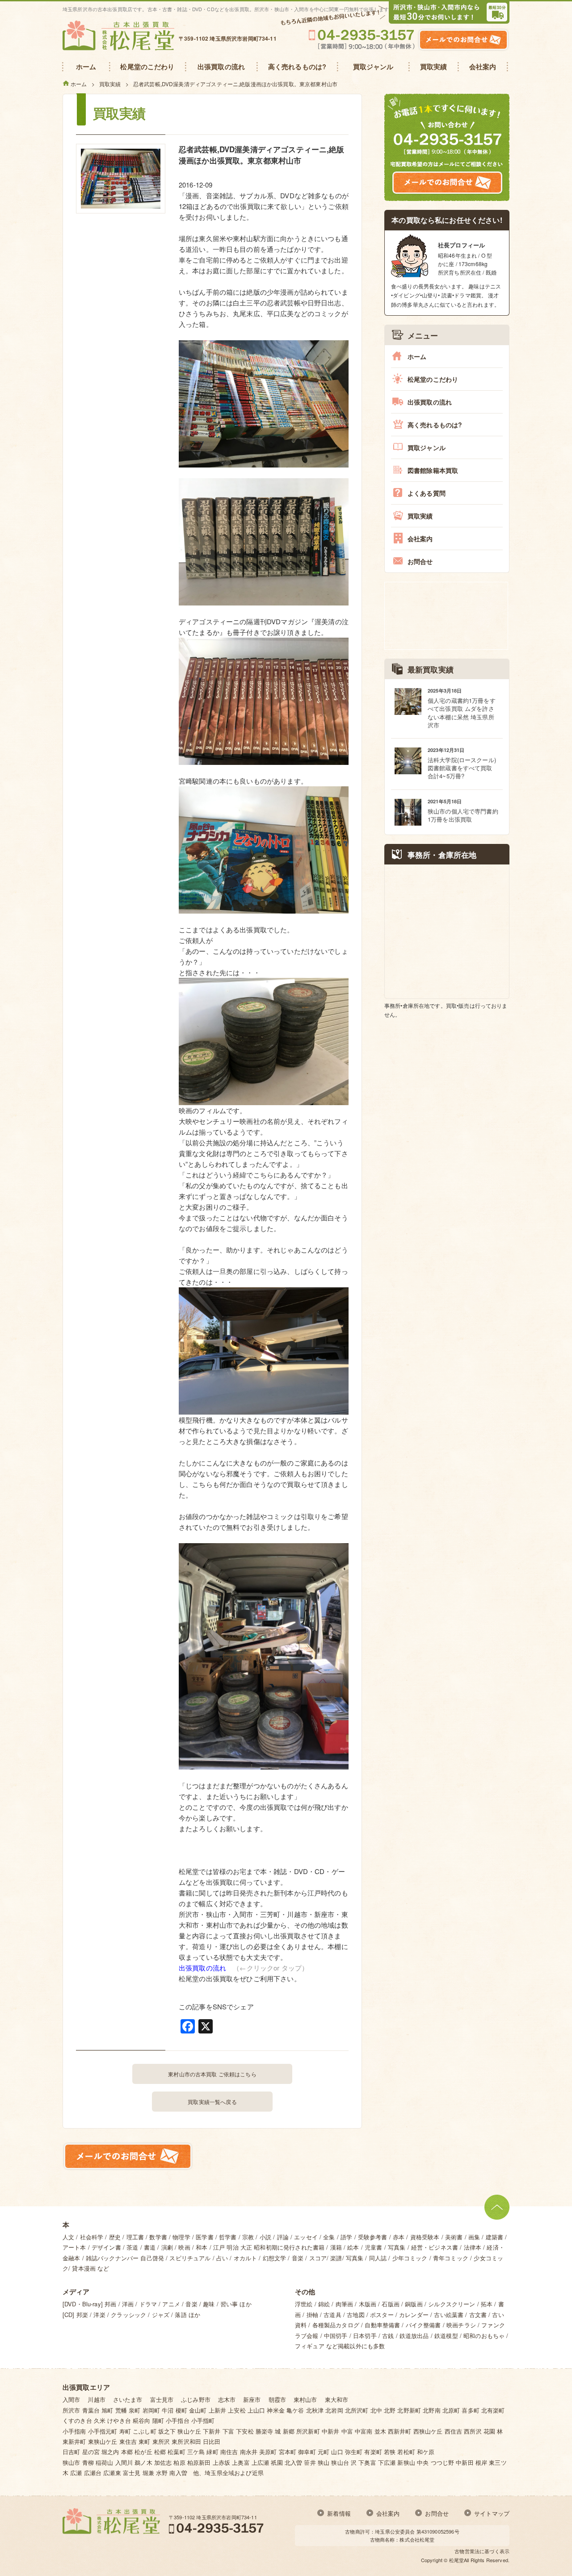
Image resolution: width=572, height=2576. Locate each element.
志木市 (227, 2399)
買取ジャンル (427, 447)
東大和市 (337, 2399)
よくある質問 (427, 493)
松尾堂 (456, 2560)
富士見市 (162, 2399)
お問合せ (420, 561)
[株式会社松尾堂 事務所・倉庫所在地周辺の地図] (447, 931)
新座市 (252, 2399)
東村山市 (305, 2399)
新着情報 (339, 2513)
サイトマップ (492, 2513)
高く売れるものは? (435, 425)
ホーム (417, 356)
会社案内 (420, 539)
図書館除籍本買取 (433, 470)
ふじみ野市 (196, 2399)
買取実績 (420, 516)
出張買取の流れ (202, 1968)
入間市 (71, 2399)
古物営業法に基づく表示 (482, 2551)
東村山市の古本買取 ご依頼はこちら (212, 2074)
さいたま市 (128, 2399)
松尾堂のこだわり (433, 379)
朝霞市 (277, 2399)
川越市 (96, 2399)
